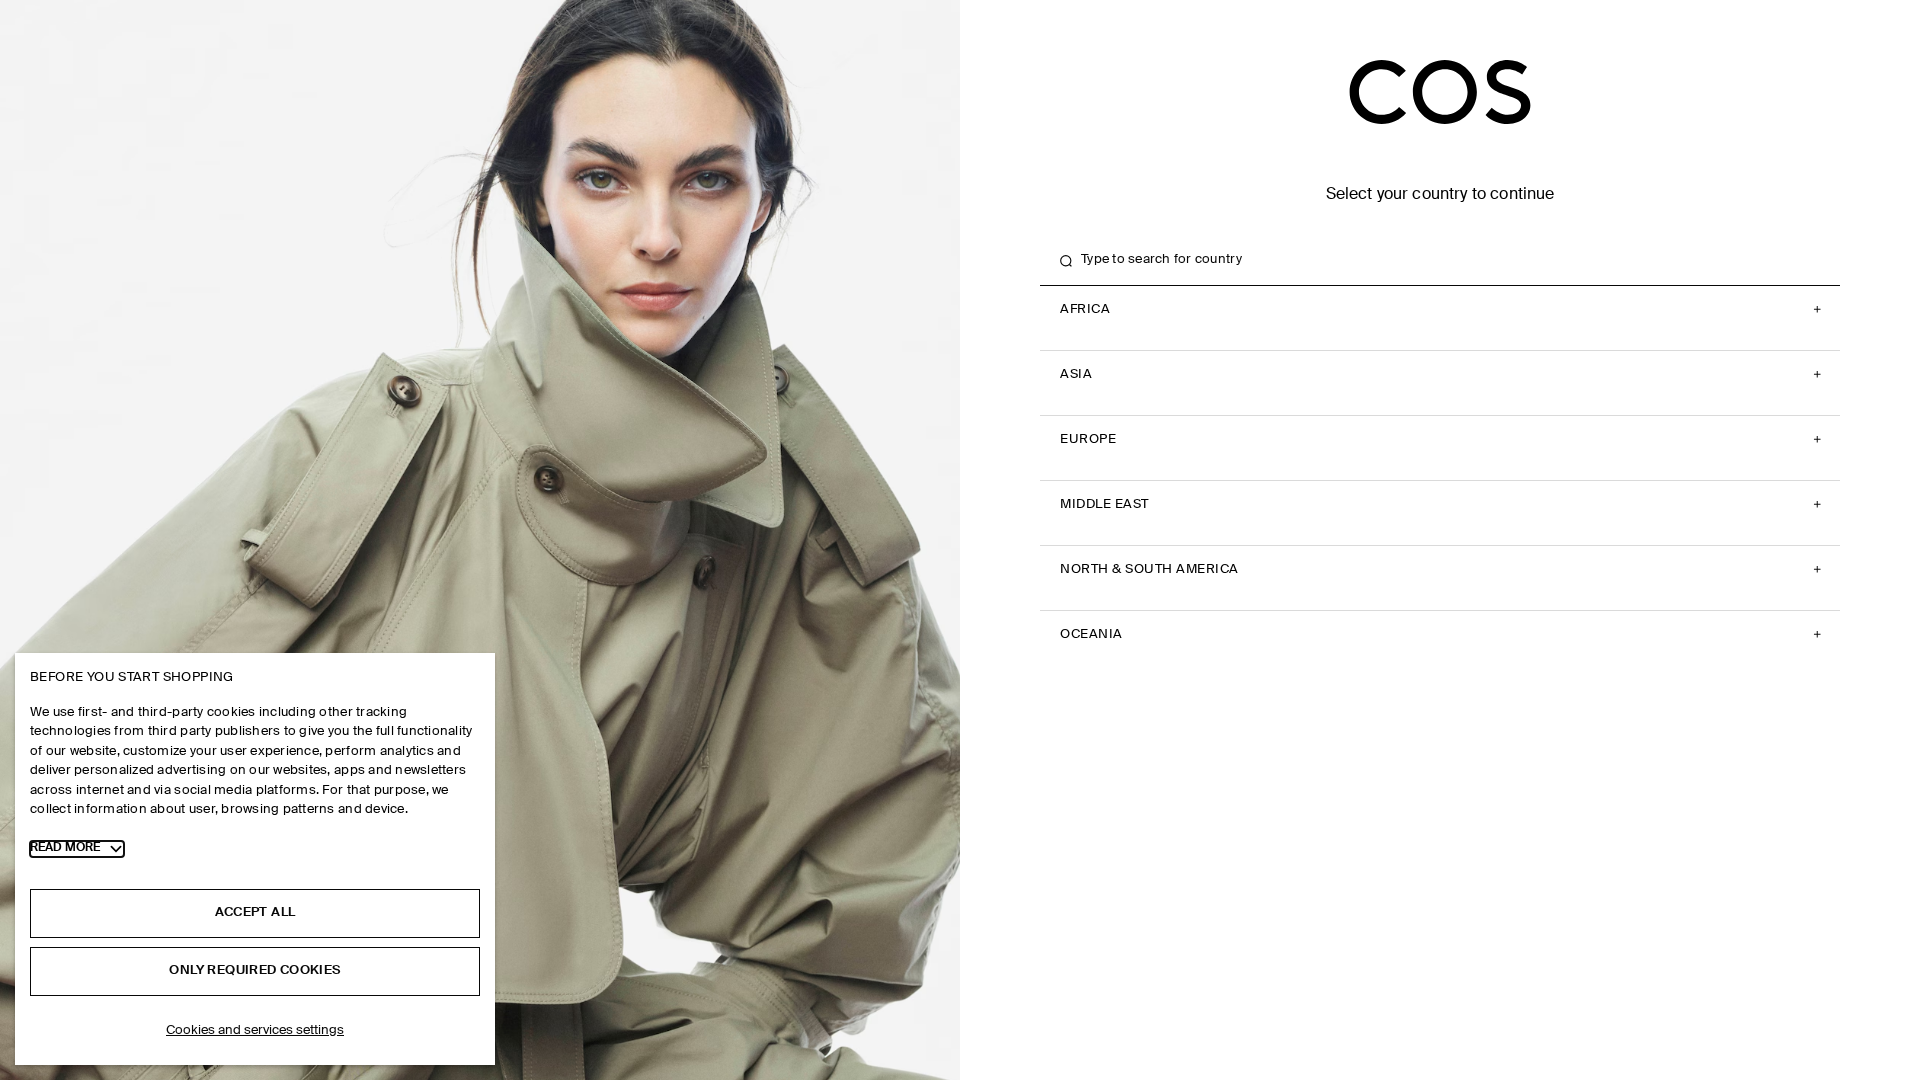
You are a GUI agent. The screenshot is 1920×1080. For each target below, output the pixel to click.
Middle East (1104, 504)
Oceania (1091, 634)
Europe (1088, 439)
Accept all (255, 912)
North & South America (1149, 569)
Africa (1085, 309)
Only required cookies (254, 970)
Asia (1076, 374)
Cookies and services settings (255, 1030)
